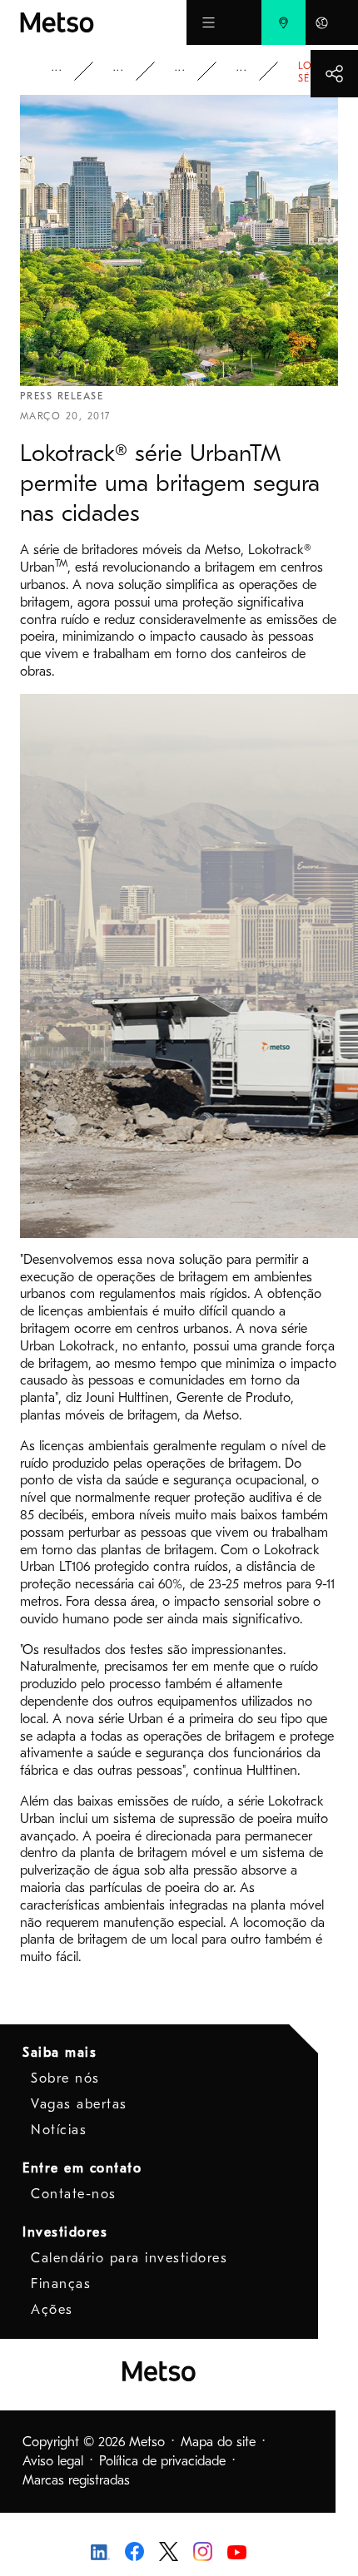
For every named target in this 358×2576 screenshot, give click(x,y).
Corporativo (68, 71)
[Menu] (209, 22)
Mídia (130, 71)
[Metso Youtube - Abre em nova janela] (237, 2551)
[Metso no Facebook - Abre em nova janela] (134, 2550)
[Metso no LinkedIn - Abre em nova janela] (100, 2551)
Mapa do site (218, 2442)
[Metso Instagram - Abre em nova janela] (203, 2550)
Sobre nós (65, 2078)
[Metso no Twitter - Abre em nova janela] (169, 2550)
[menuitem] (283, 22)
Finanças (61, 2284)
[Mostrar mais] (334, 74)
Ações (52, 2310)
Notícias (59, 2130)
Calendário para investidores (129, 2258)
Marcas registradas (76, 2480)
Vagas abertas (79, 2104)
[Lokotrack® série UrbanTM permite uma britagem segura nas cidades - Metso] (103, 22)
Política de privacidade (162, 2461)
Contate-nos (74, 2194)
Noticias (191, 71)
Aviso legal (53, 2461)
